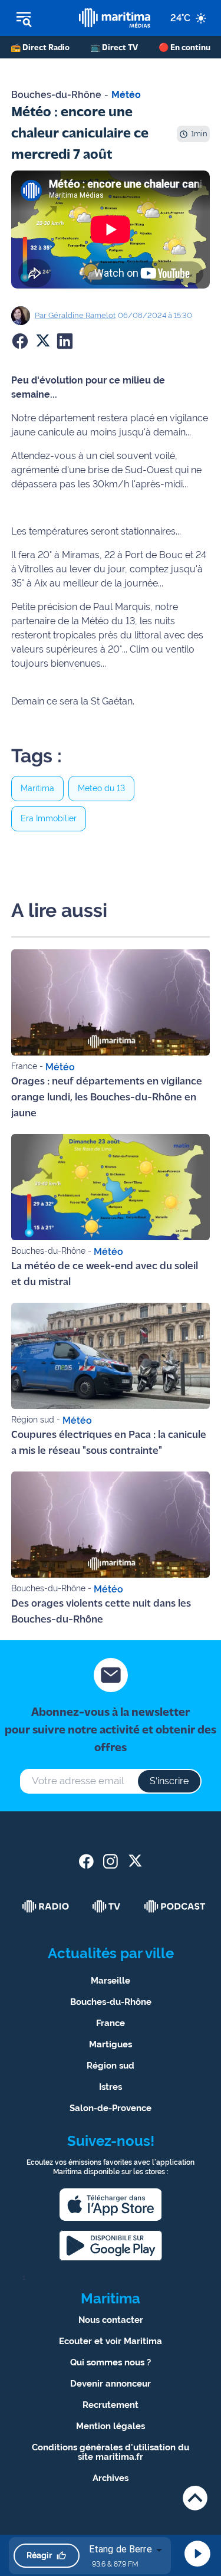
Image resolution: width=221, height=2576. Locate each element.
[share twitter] (135, 1861)
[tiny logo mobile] (114, 18)
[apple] (111, 2205)
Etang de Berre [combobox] (121, 2549)
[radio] (46, 1906)
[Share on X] (42, 341)
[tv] (107, 1906)
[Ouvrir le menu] (39, 18)
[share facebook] (86, 1861)
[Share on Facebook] (20, 341)
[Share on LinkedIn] (65, 341)
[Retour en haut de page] (195, 2498)
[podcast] (175, 1906)
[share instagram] (111, 1861)
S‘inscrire (169, 1781)
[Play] (197, 2554)
